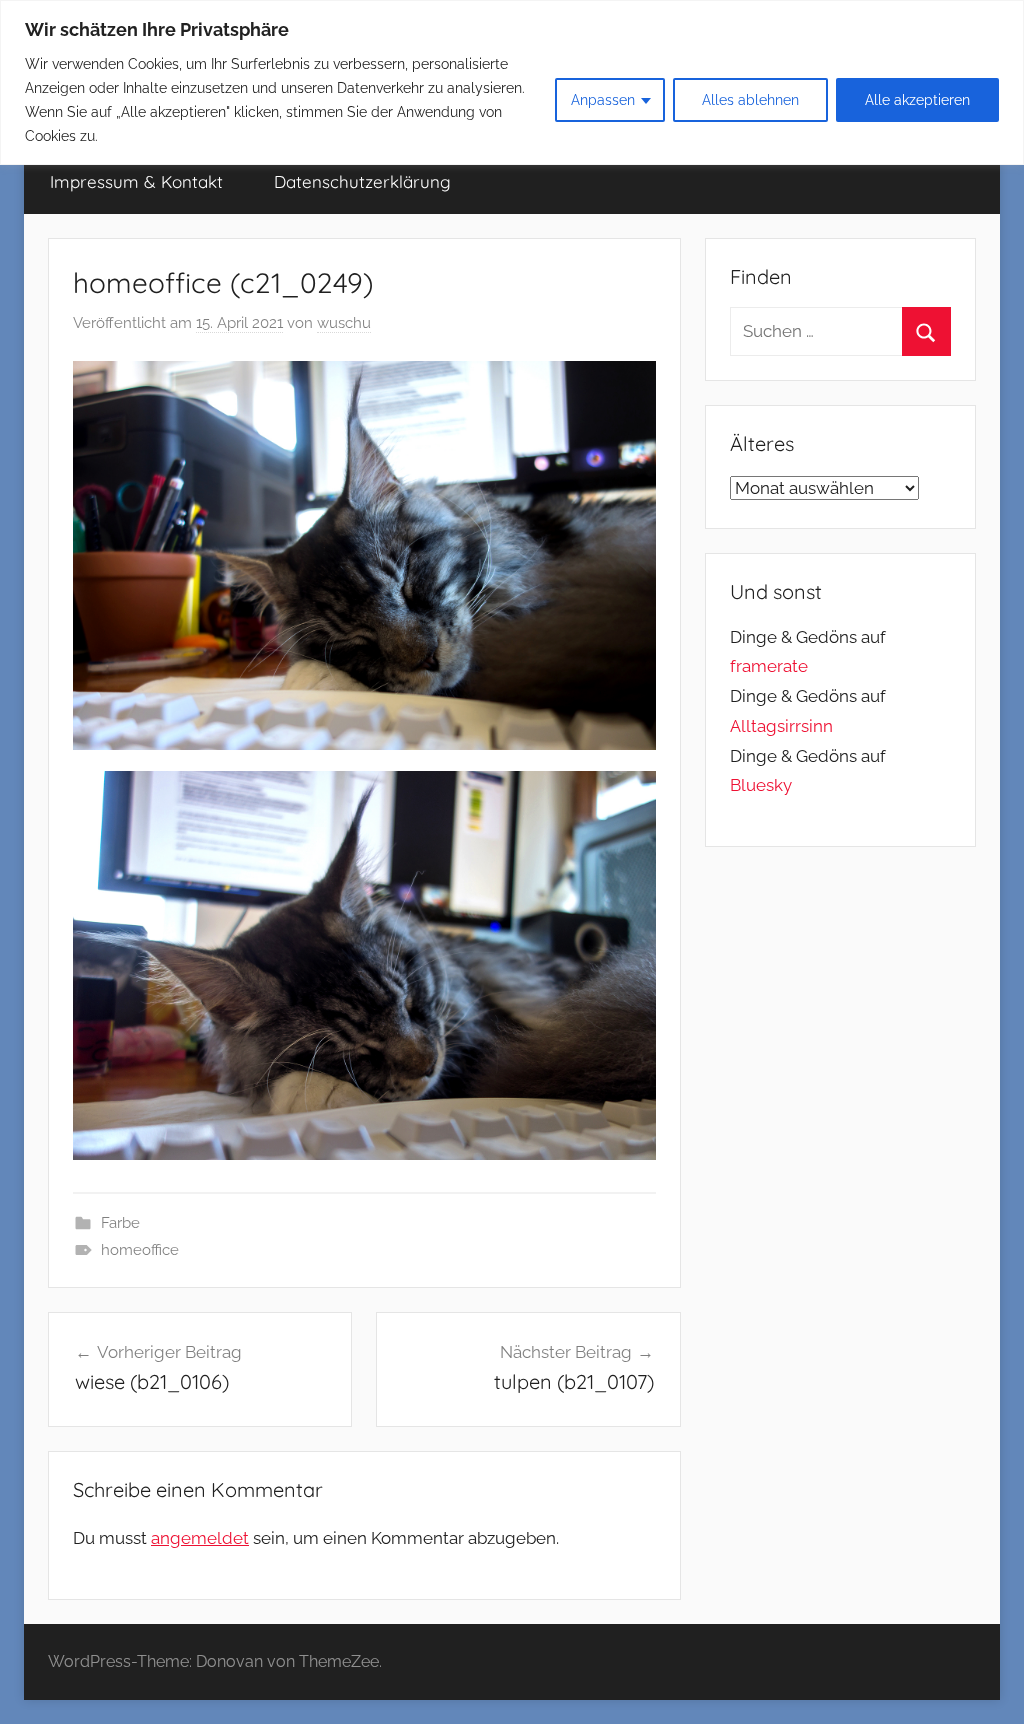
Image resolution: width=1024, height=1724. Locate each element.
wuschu (344, 323)
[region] (512, 82)
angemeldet (200, 1538)
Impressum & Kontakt (136, 181)
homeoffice (140, 1250)
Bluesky (761, 785)
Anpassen (603, 100)
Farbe (120, 1223)
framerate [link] (769, 666)
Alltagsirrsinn (781, 726)
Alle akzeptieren (917, 100)
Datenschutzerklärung (362, 181)
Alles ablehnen (750, 100)
